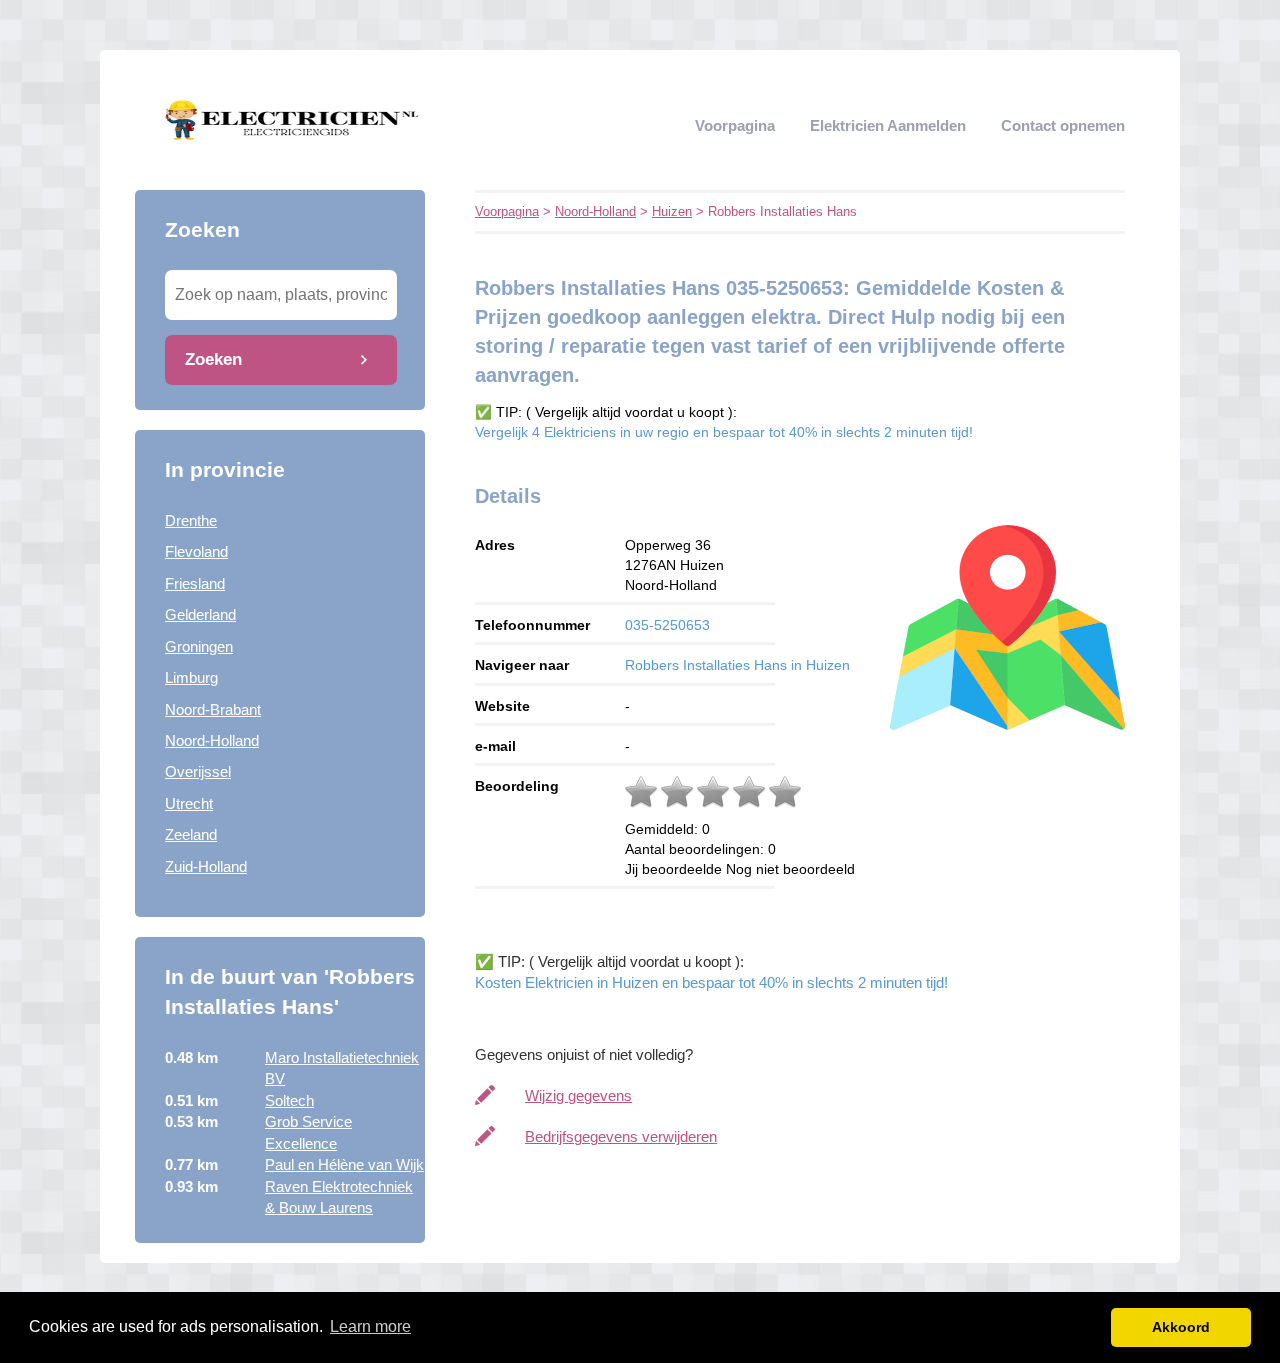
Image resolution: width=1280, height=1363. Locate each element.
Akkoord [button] (1181, 1327)
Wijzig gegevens (578, 1095)
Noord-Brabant (213, 709)
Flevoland (196, 551)
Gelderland (200, 614)
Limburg (191, 677)
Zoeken (213, 359)
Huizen (672, 211)
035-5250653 (667, 625)
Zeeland (191, 834)
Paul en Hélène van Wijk (344, 1164)
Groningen (199, 646)
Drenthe (191, 520)
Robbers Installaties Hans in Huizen (737, 665)
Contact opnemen (1063, 125)
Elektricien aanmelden (888, 125)
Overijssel (198, 771)
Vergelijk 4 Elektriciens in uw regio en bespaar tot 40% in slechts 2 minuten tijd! (724, 432)
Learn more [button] (370, 1326)
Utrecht (189, 803)
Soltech (289, 1100)
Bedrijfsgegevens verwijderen (621, 1136)
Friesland (195, 583)
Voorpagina (735, 125)
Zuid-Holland (206, 866)
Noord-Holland (212, 740)
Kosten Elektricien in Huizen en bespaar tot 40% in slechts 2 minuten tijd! (711, 982)
